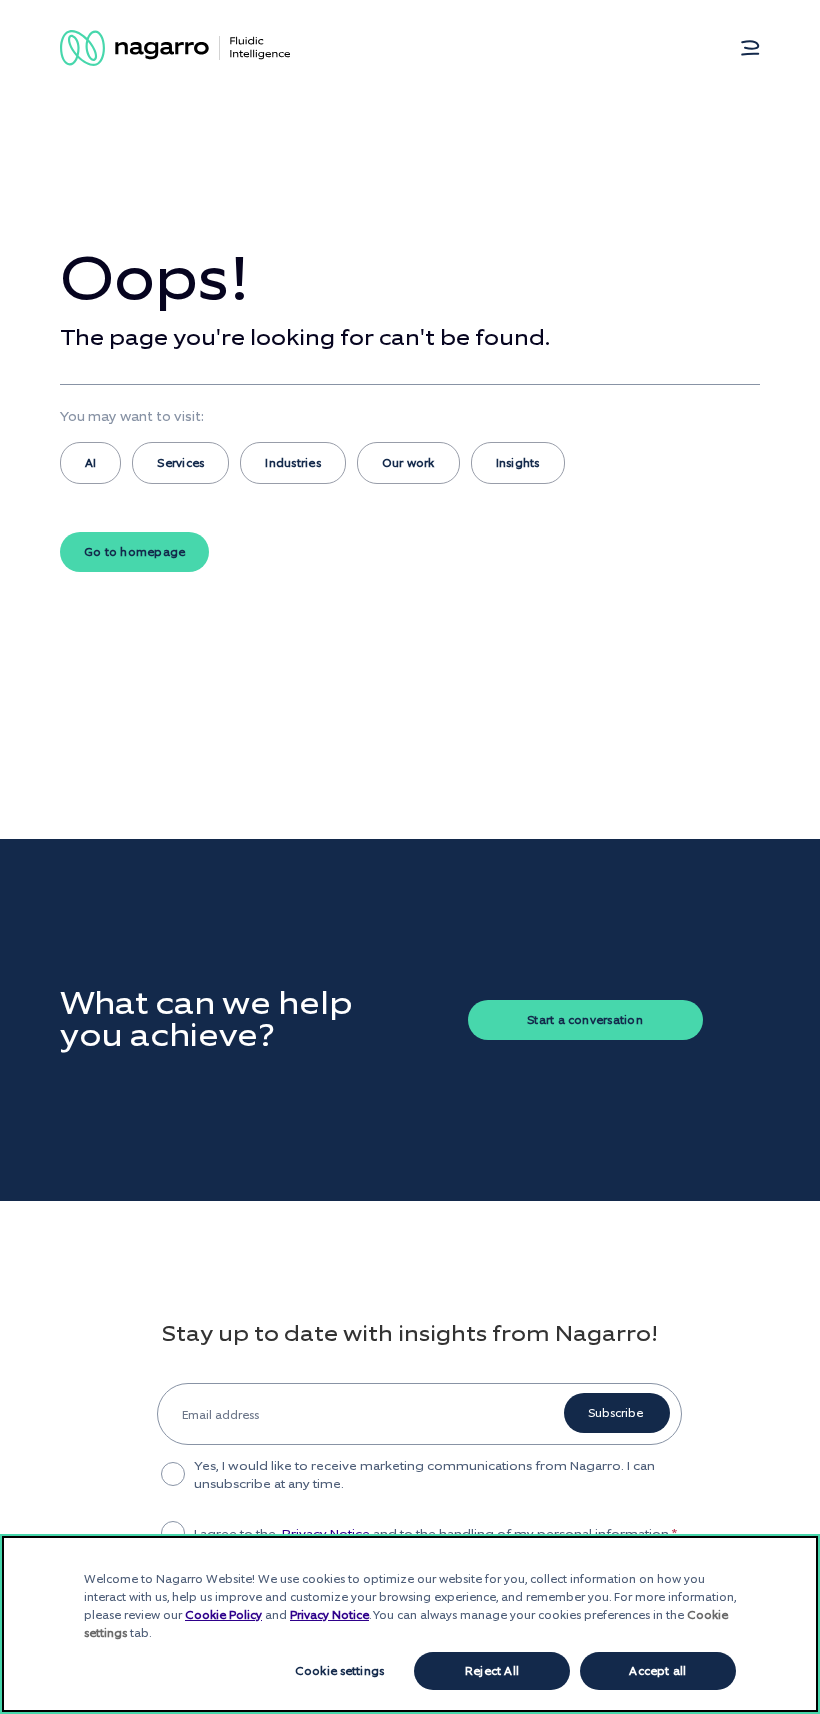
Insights (518, 463)
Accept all (657, 1671)
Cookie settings (339, 1671)
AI (90, 463)
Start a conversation (585, 1020)
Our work (408, 463)
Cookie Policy (223, 1615)
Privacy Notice (329, 1615)
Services (180, 463)
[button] (750, 48)
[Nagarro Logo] (175, 48)
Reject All (492, 1671)
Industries (292, 463)
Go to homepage (134, 552)
